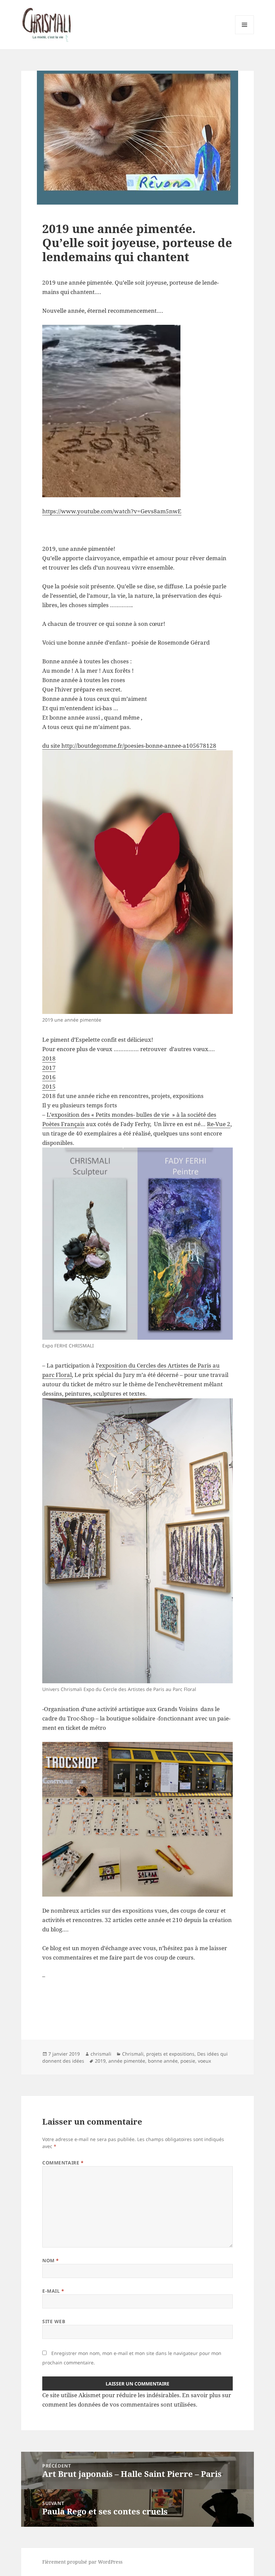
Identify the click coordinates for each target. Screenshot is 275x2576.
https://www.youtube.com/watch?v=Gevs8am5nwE (112, 511)
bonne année (163, 2061)
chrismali (101, 2054)
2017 (49, 1068)
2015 (49, 1086)
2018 (49, 1058)
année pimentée (127, 2061)
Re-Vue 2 (219, 1124)
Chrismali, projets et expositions (158, 2054)
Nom (51, 2260)
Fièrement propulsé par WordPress (82, 2562)
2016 (49, 1077)
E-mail (53, 2291)
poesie (188, 2061)
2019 (100, 2061)
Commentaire (63, 2163)
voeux (204, 2061)
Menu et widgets (245, 34)
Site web (54, 2321)
